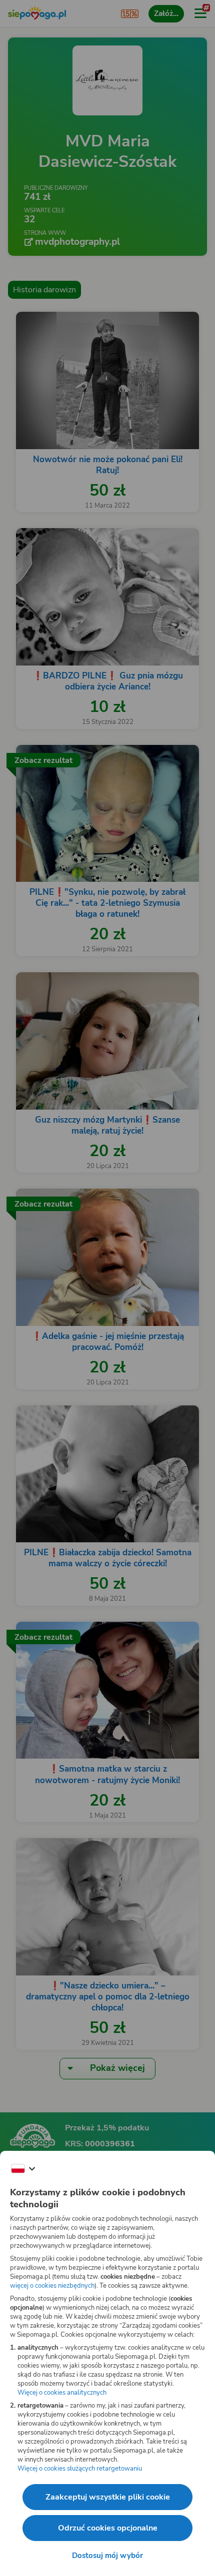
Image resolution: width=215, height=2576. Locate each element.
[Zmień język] (23, 2169)
